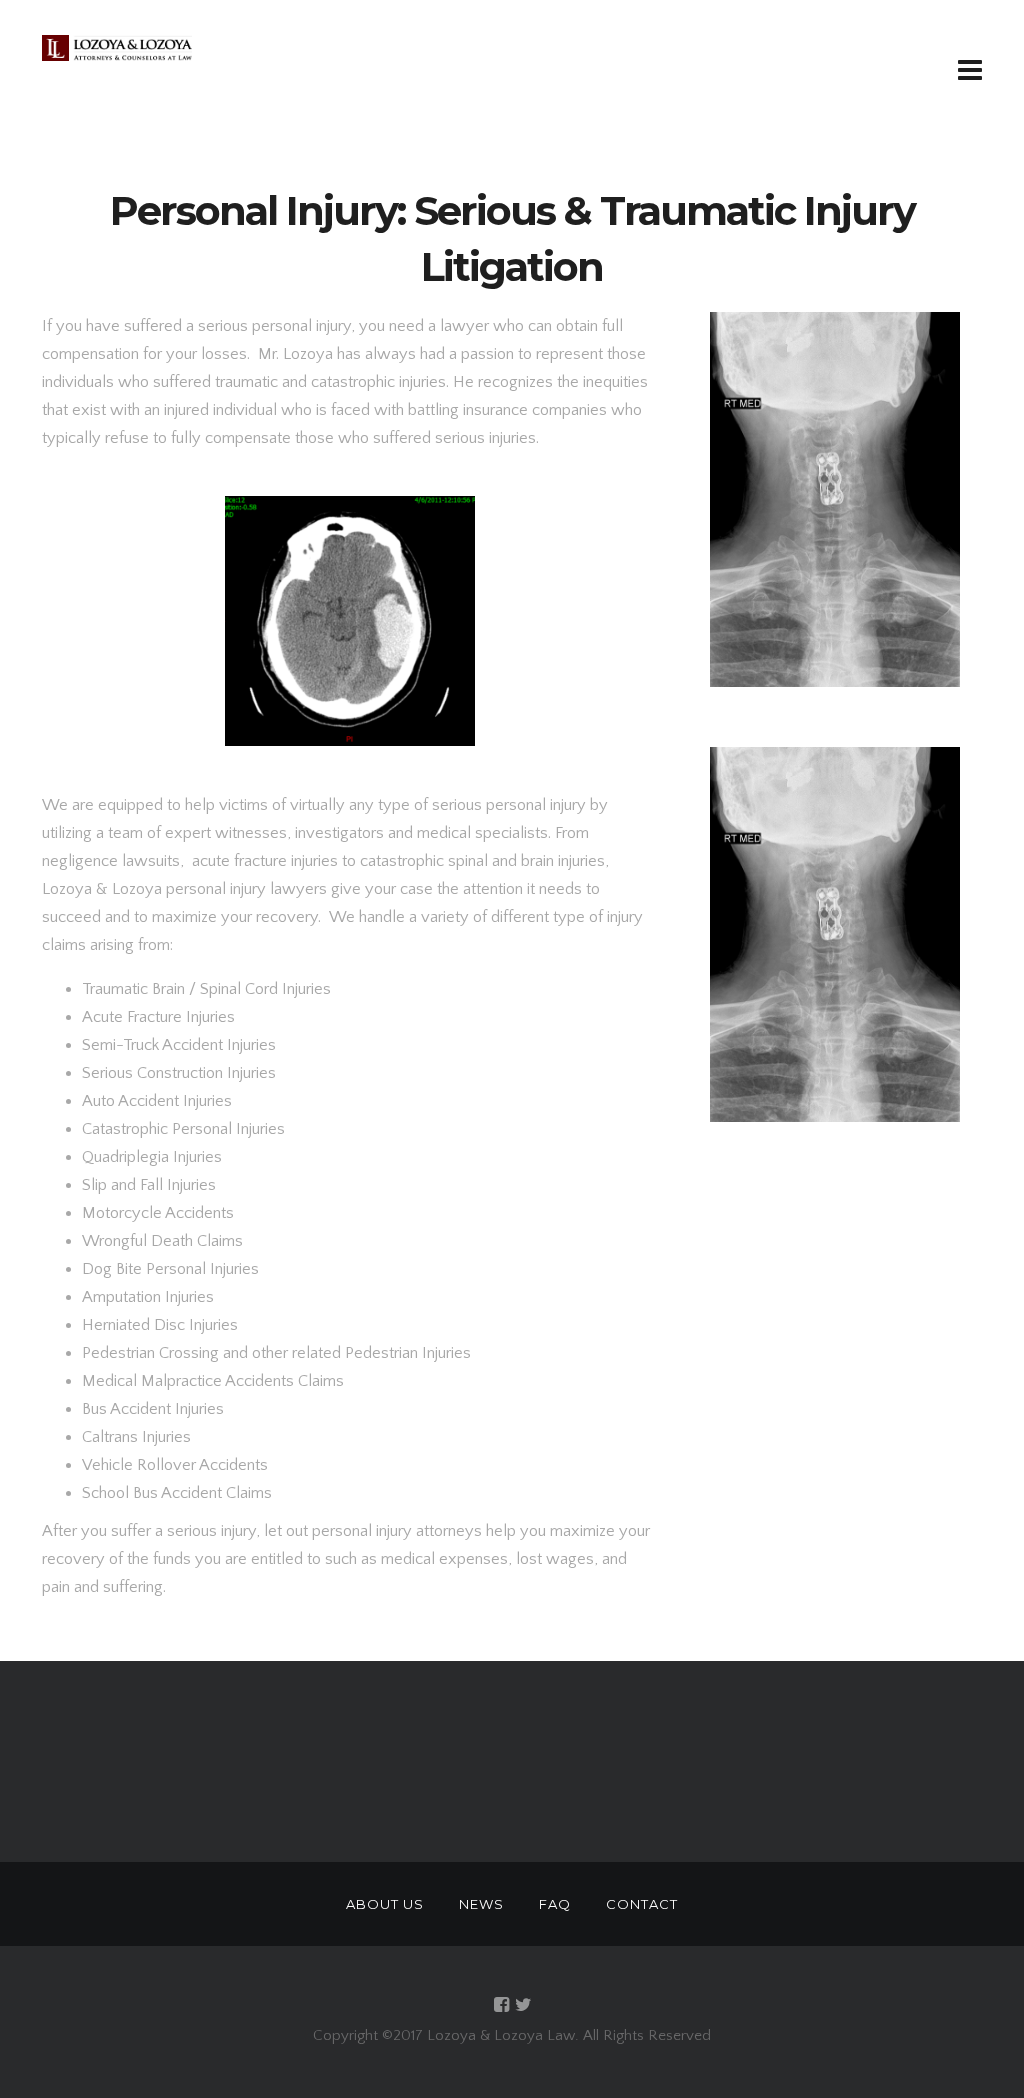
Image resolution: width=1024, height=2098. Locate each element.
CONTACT (642, 1904)
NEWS (481, 1904)
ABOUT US (385, 1904)
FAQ (555, 1904)
